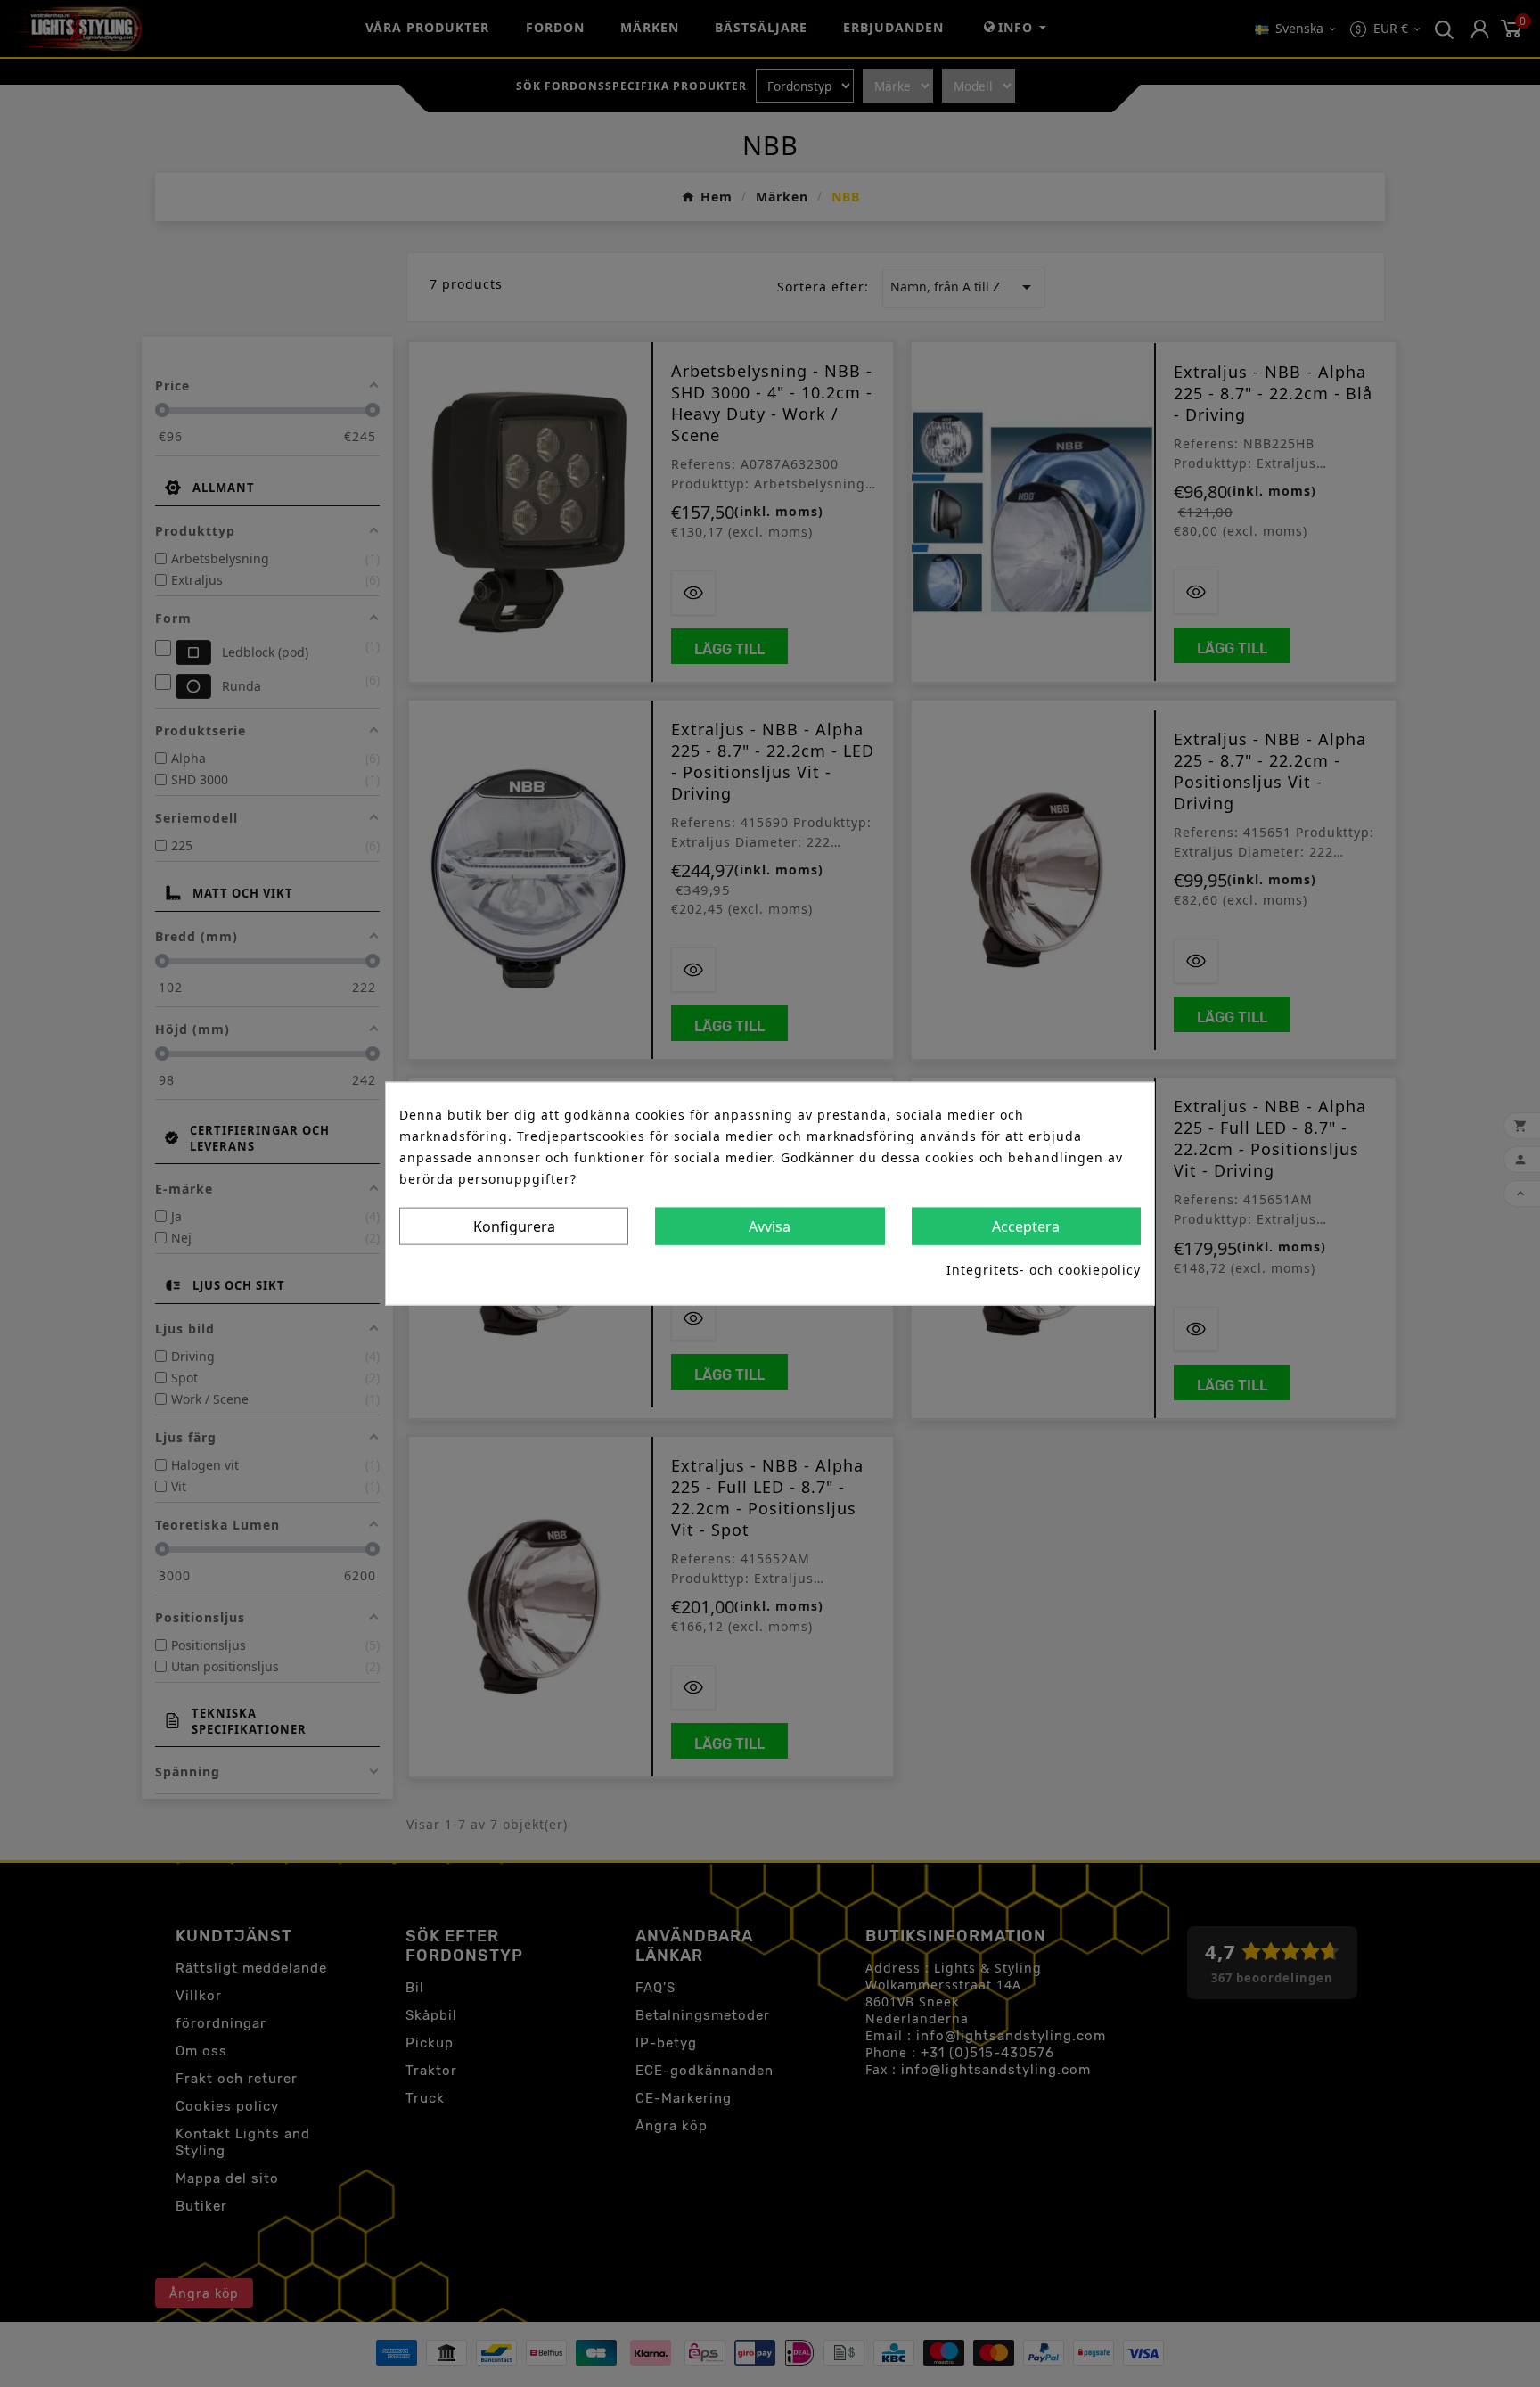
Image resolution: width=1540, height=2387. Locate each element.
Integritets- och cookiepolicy (1044, 1269)
